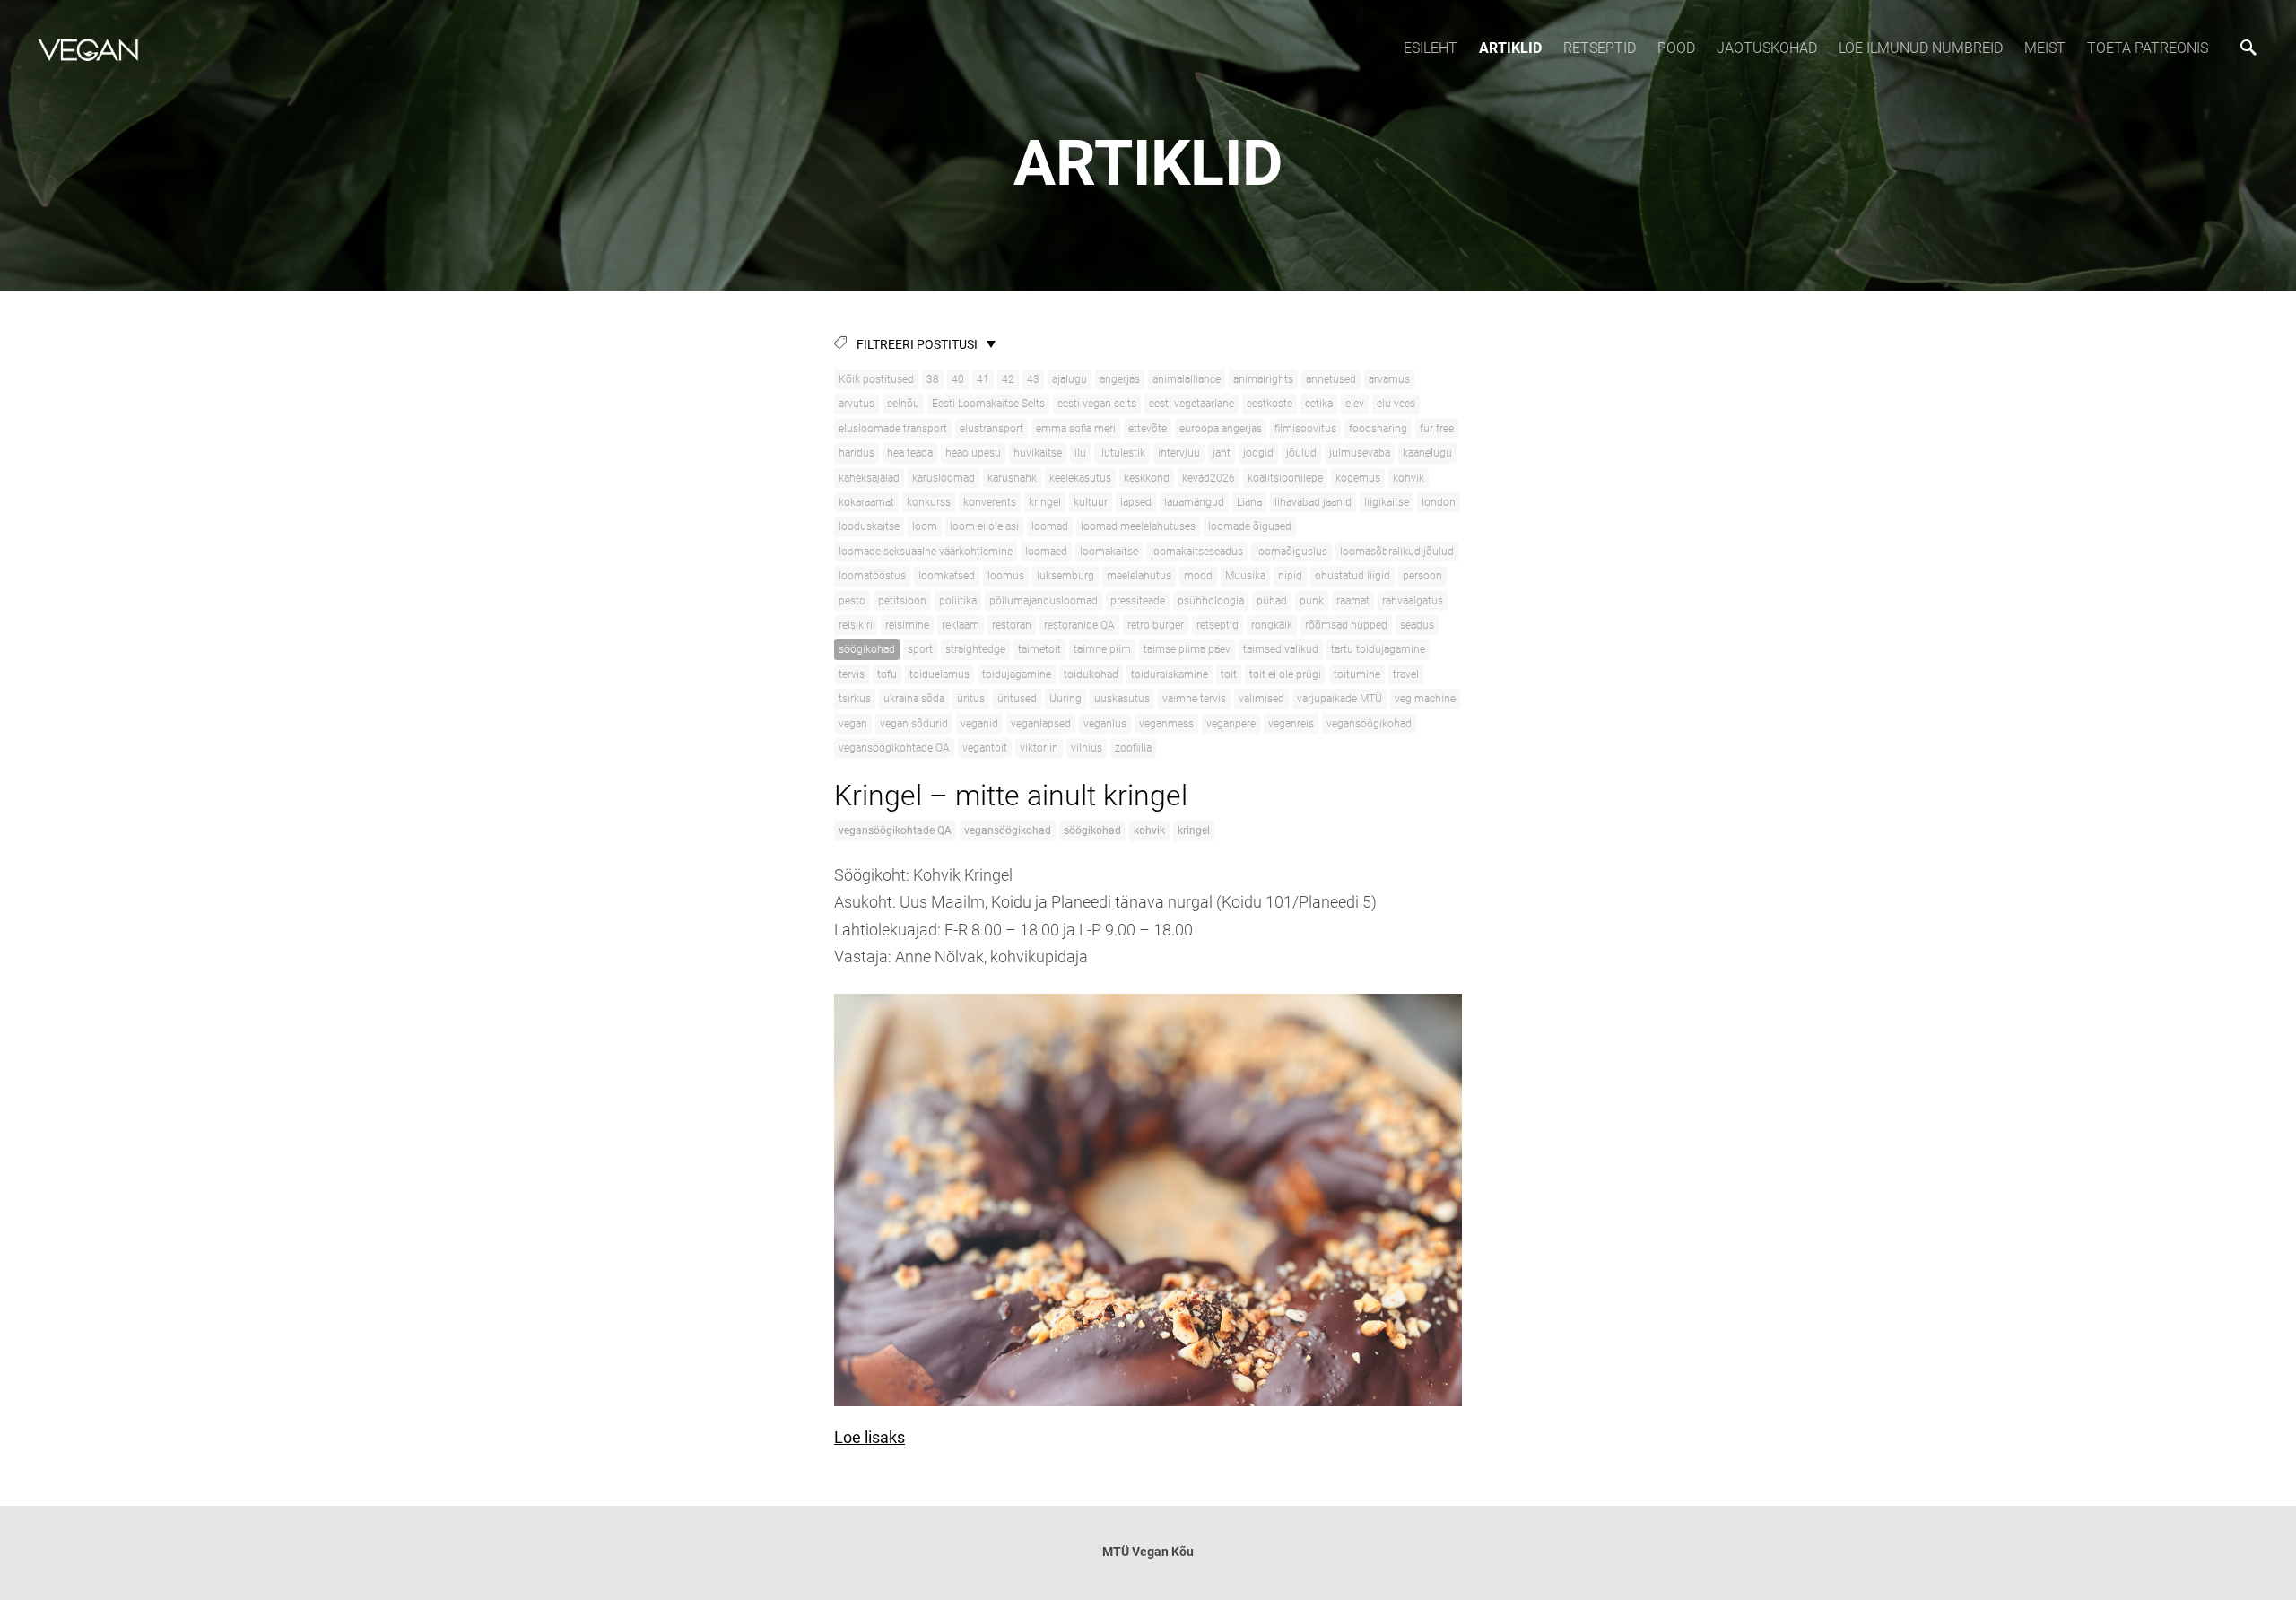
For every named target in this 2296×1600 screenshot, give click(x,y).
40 (958, 379)
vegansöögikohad (1369, 724)
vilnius (1087, 748)
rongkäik (1272, 625)
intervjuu (1179, 453)
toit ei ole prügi (1285, 674)
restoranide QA (1079, 625)
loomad (1050, 526)
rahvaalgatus (1413, 601)
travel (1406, 674)
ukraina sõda (914, 699)
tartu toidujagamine (1378, 649)
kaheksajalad (869, 478)
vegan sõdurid (914, 724)
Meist (2045, 48)
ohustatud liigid (1352, 576)
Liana (1249, 502)
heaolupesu (973, 453)
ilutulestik (1122, 453)
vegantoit (985, 748)
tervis (852, 674)
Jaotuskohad (1767, 48)
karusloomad (944, 478)
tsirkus (855, 699)
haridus (857, 453)
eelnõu (903, 404)
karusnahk (1012, 478)
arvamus (1389, 379)
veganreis (1291, 724)
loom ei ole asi (984, 526)
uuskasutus (1122, 699)
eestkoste (1270, 404)
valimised (1261, 699)
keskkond (1147, 478)
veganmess (1166, 724)
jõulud (1301, 453)
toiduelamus (939, 674)
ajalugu (1070, 379)
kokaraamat (866, 502)
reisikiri (856, 625)
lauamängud (1194, 502)
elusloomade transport (893, 429)
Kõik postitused (876, 379)
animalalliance (1187, 379)
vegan (853, 724)
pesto (852, 601)
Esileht (1431, 48)
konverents (990, 502)
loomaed (1046, 552)
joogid (1258, 453)
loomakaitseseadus (1197, 552)
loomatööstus (872, 576)
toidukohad (1091, 674)
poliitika (958, 601)
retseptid (1218, 625)
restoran (1012, 625)
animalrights (1263, 379)
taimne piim (1102, 649)
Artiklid (1510, 48)
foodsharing (1378, 429)
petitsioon (902, 601)
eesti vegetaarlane (1191, 404)
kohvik (1409, 478)
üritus (971, 699)
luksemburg (1065, 576)
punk (1312, 601)
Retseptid (1600, 48)
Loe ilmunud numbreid (1921, 48)
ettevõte (1148, 429)
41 (983, 379)
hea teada (910, 453)
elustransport (991, 429)
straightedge (975, 649)
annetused (1331, 379)
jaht (1222, 453)
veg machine (1425, 699)
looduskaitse (869, 526)
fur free (1437, 429)
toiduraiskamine (1170, 674)
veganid (979, 724)
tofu (887, 674)
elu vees (1396, 404)
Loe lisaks (870, 1437)
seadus (1417, 625)
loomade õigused (1250, 526)
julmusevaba (1360, 453)
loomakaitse (1109, 552)
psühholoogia (1211, 601)
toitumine (1357, 674)
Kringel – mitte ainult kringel (1011, 796)
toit (1229, 674)
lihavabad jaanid (1313, 502)
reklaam (961, 625)
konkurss (929, 502)
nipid (1290, 576)
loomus (1006, 576)
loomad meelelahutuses (1138, 526)
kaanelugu (1427, 453)
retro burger (1156, 625)
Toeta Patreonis (2148, 48)
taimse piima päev (1187, 649)
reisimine (907, 625)
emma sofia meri (1076, 429)
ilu (1080, 453)
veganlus (1105, 724)
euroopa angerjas (1221, 429)
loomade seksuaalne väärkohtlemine (926, 552)
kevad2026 (1209, 478)
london (1439, 502)
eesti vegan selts (1097, 404)
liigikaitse (1387, 502)
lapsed (1136, 502)
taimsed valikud (1281, 649)
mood (1198, 576)
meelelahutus (1139, 576)
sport (920, 649)
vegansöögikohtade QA (894, 748)
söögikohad (867, 649)
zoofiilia (1133, 748)
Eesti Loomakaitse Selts (988, 404)
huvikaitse (1038, 453)
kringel (1045, 502)
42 (1008, 379)
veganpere (1231, 724)
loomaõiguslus (1291, 552)
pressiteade (1138, 601)
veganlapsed (1041, 724)
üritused (1017, 699)
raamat (1353, 601)
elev (1355, 404)
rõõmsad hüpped (1346, 625)
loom (925, 526)
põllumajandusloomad (1044, 601)
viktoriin (1039, 748)
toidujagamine (1017, 674)
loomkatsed (947, 576)
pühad (1272, 601)
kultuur (1091, 502)
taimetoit (1039, 649)
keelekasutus (1080, 478)
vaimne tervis (1194, 699)
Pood (1676, 48)
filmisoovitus (1305, 429)
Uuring (1065, 699)
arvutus (857, 404)
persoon (1422, 576)
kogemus (1358, 478)
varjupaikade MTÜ (1339, 699)
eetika (1319, 404)
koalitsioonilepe (1285, 478)
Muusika (1245, 576)
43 (1033, 379)
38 (933, 379)
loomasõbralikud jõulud (1397, 552)
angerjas (1120, 379)
